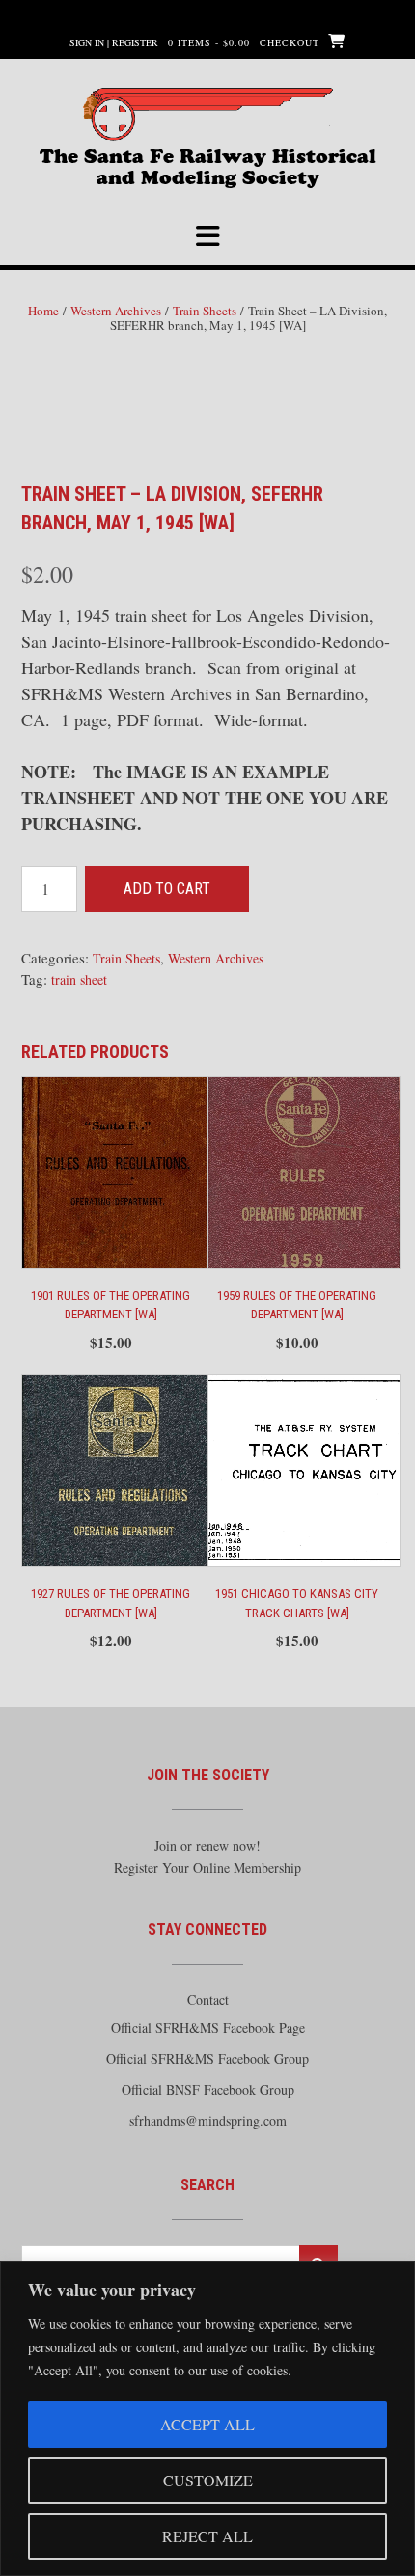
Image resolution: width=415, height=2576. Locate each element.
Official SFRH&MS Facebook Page (208, 2028)
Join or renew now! (207, 1845)
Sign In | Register (114, 42)
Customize (208, 2480)
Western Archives (116, 311)
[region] (207, 2418)
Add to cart (167, 889)
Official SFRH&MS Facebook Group (207, 2059)
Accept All (207, 2424)
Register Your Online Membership (207, 1868)
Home (43, 311)
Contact (208, 2000)
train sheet (79, 979)
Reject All (207, 2536)
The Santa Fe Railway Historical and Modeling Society (208, 164)
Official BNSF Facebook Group (208, 2089)
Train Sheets (205, 311)
